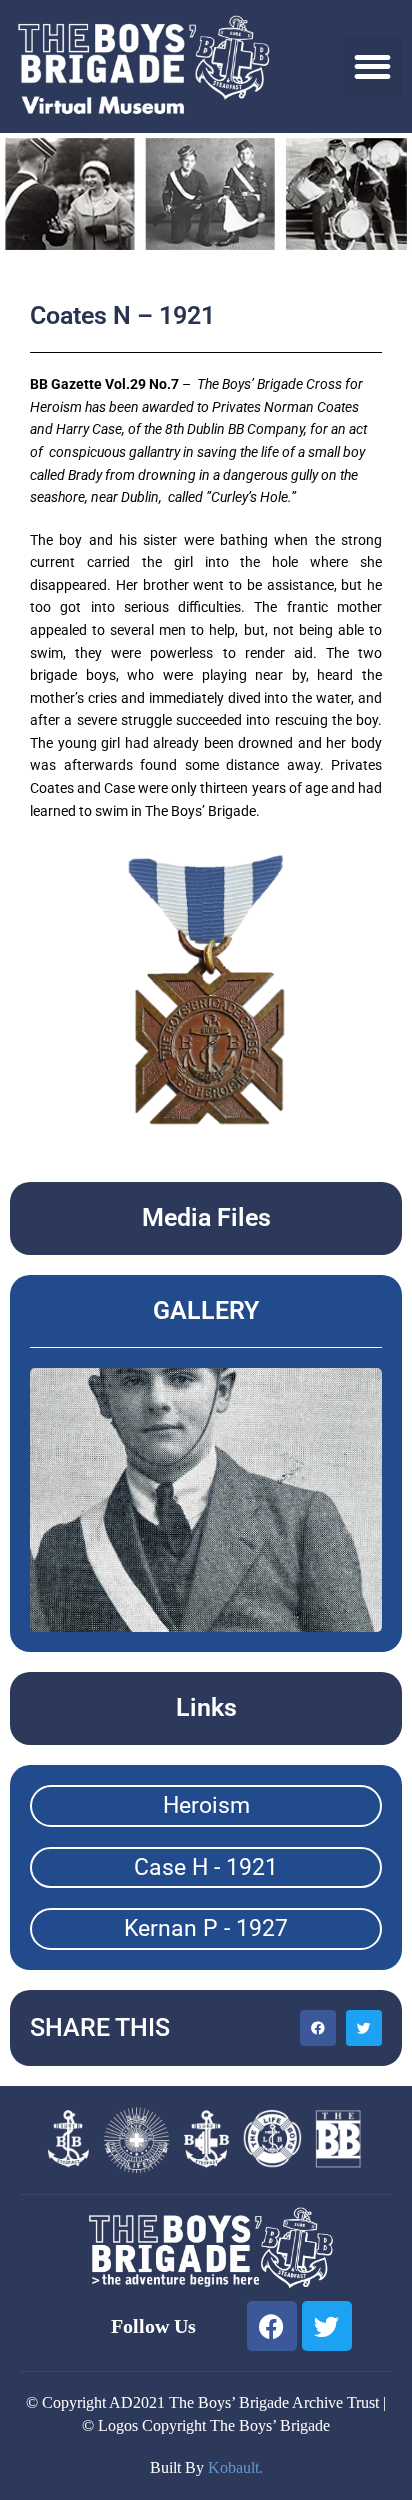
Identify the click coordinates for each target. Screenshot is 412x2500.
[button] (372, 66)
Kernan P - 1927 (206, 1928)
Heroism (206, 1805)
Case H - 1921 (206, 1867)
